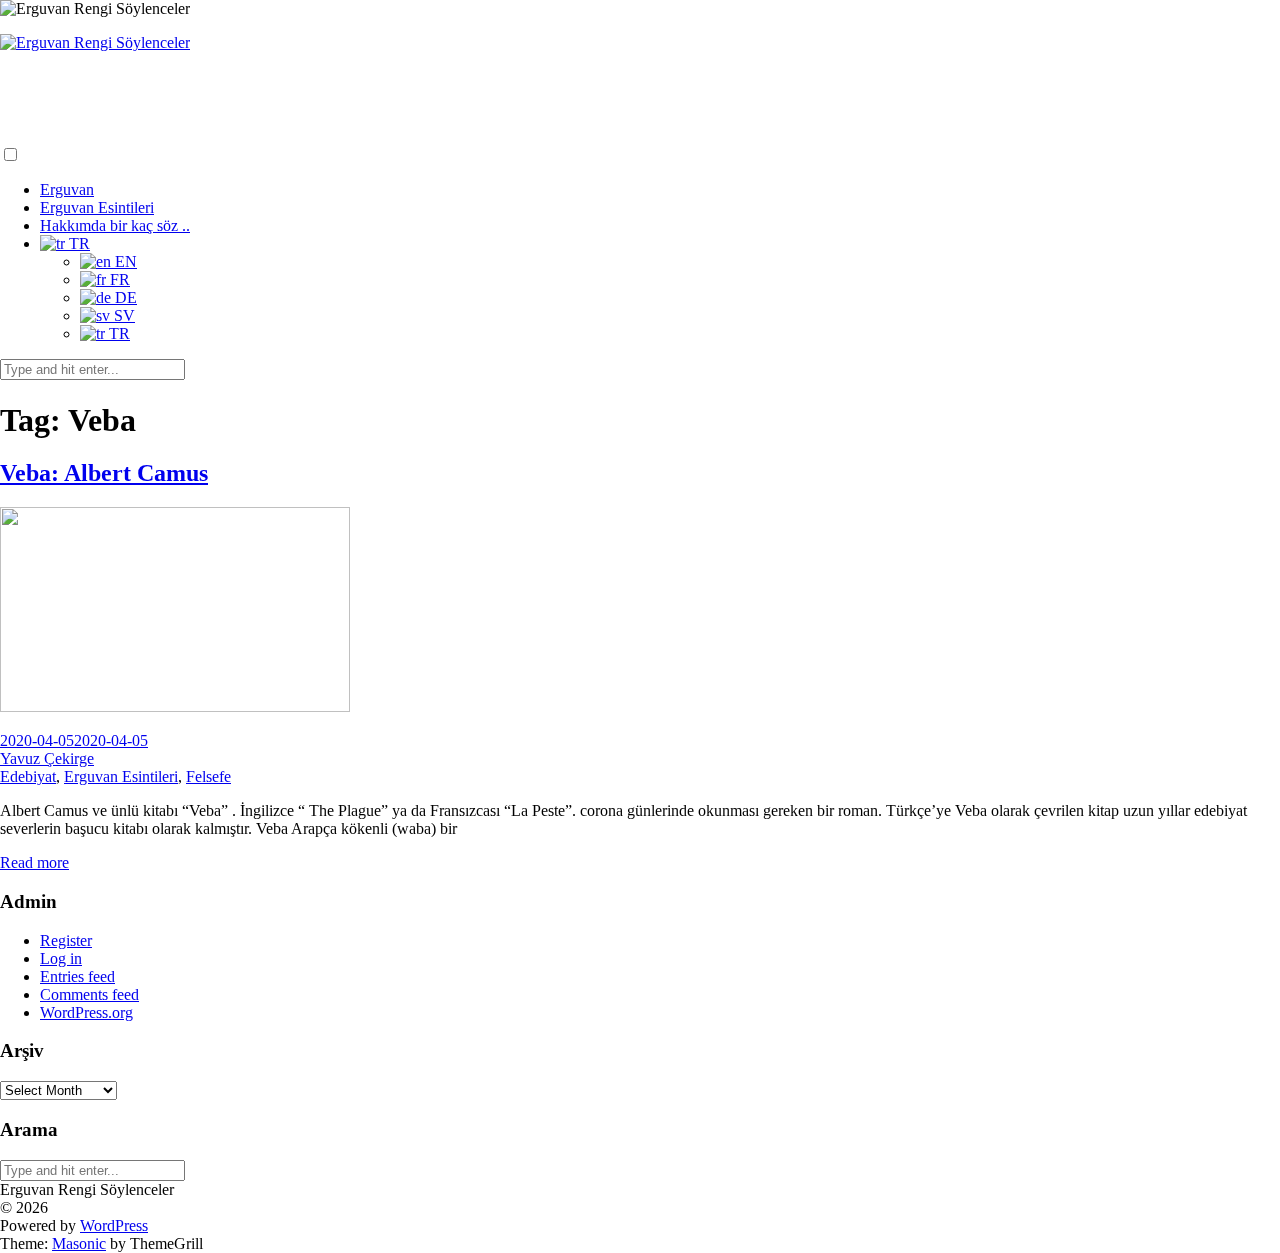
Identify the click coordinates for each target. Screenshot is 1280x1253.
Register (66, 940)
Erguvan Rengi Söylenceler (111, 81)
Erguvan (67, 189)
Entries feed (77, 976)
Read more (34, 862)
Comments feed (89, 994)
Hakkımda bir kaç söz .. (115, 225)
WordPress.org (86, 1012)
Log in (61, 958)
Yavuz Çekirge (47, 758)
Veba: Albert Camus (104, 473)
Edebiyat (28, 776)
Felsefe (208, 776)
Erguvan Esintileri (97, 207)
